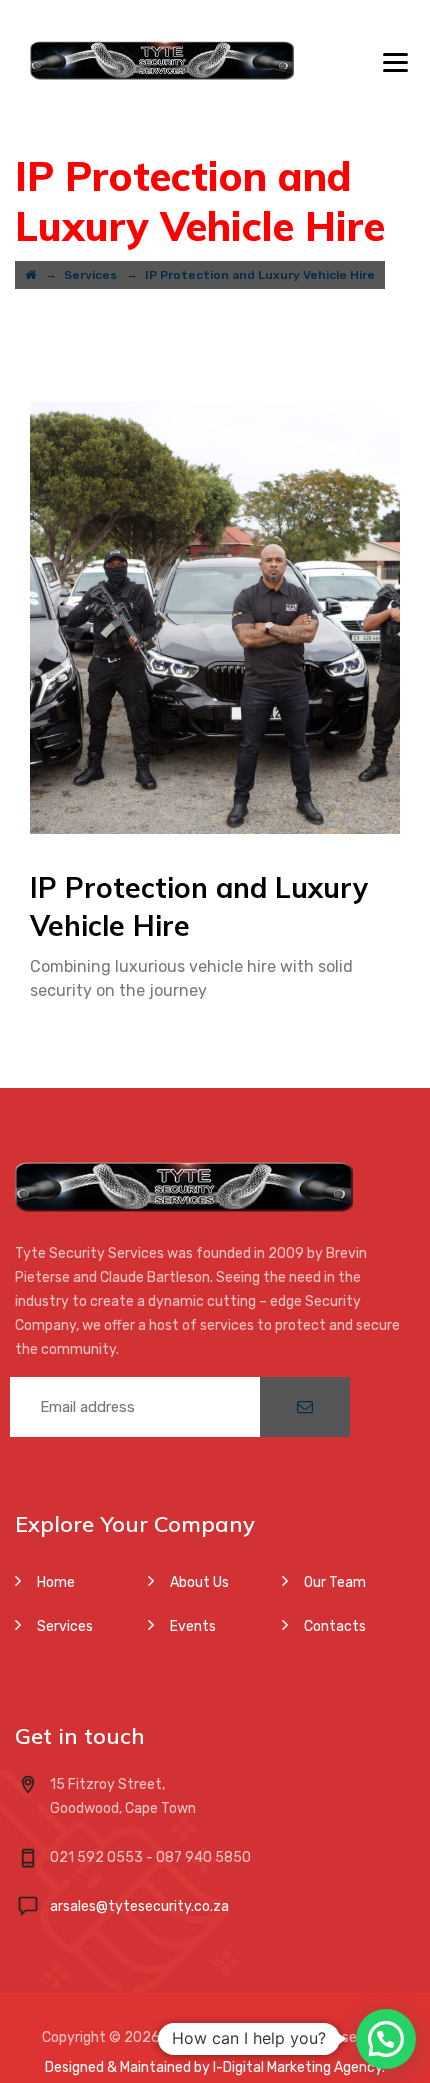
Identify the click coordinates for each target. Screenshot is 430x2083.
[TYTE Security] (162, 60)
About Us (199, 1582)
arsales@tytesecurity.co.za (139, 1906)
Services (65, 1626)
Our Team (335, 1582)
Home (56, 1582)
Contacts (335, 1626)
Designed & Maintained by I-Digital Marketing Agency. (215, 2067)
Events (193, 1626)
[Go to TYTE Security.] (30, 275)
